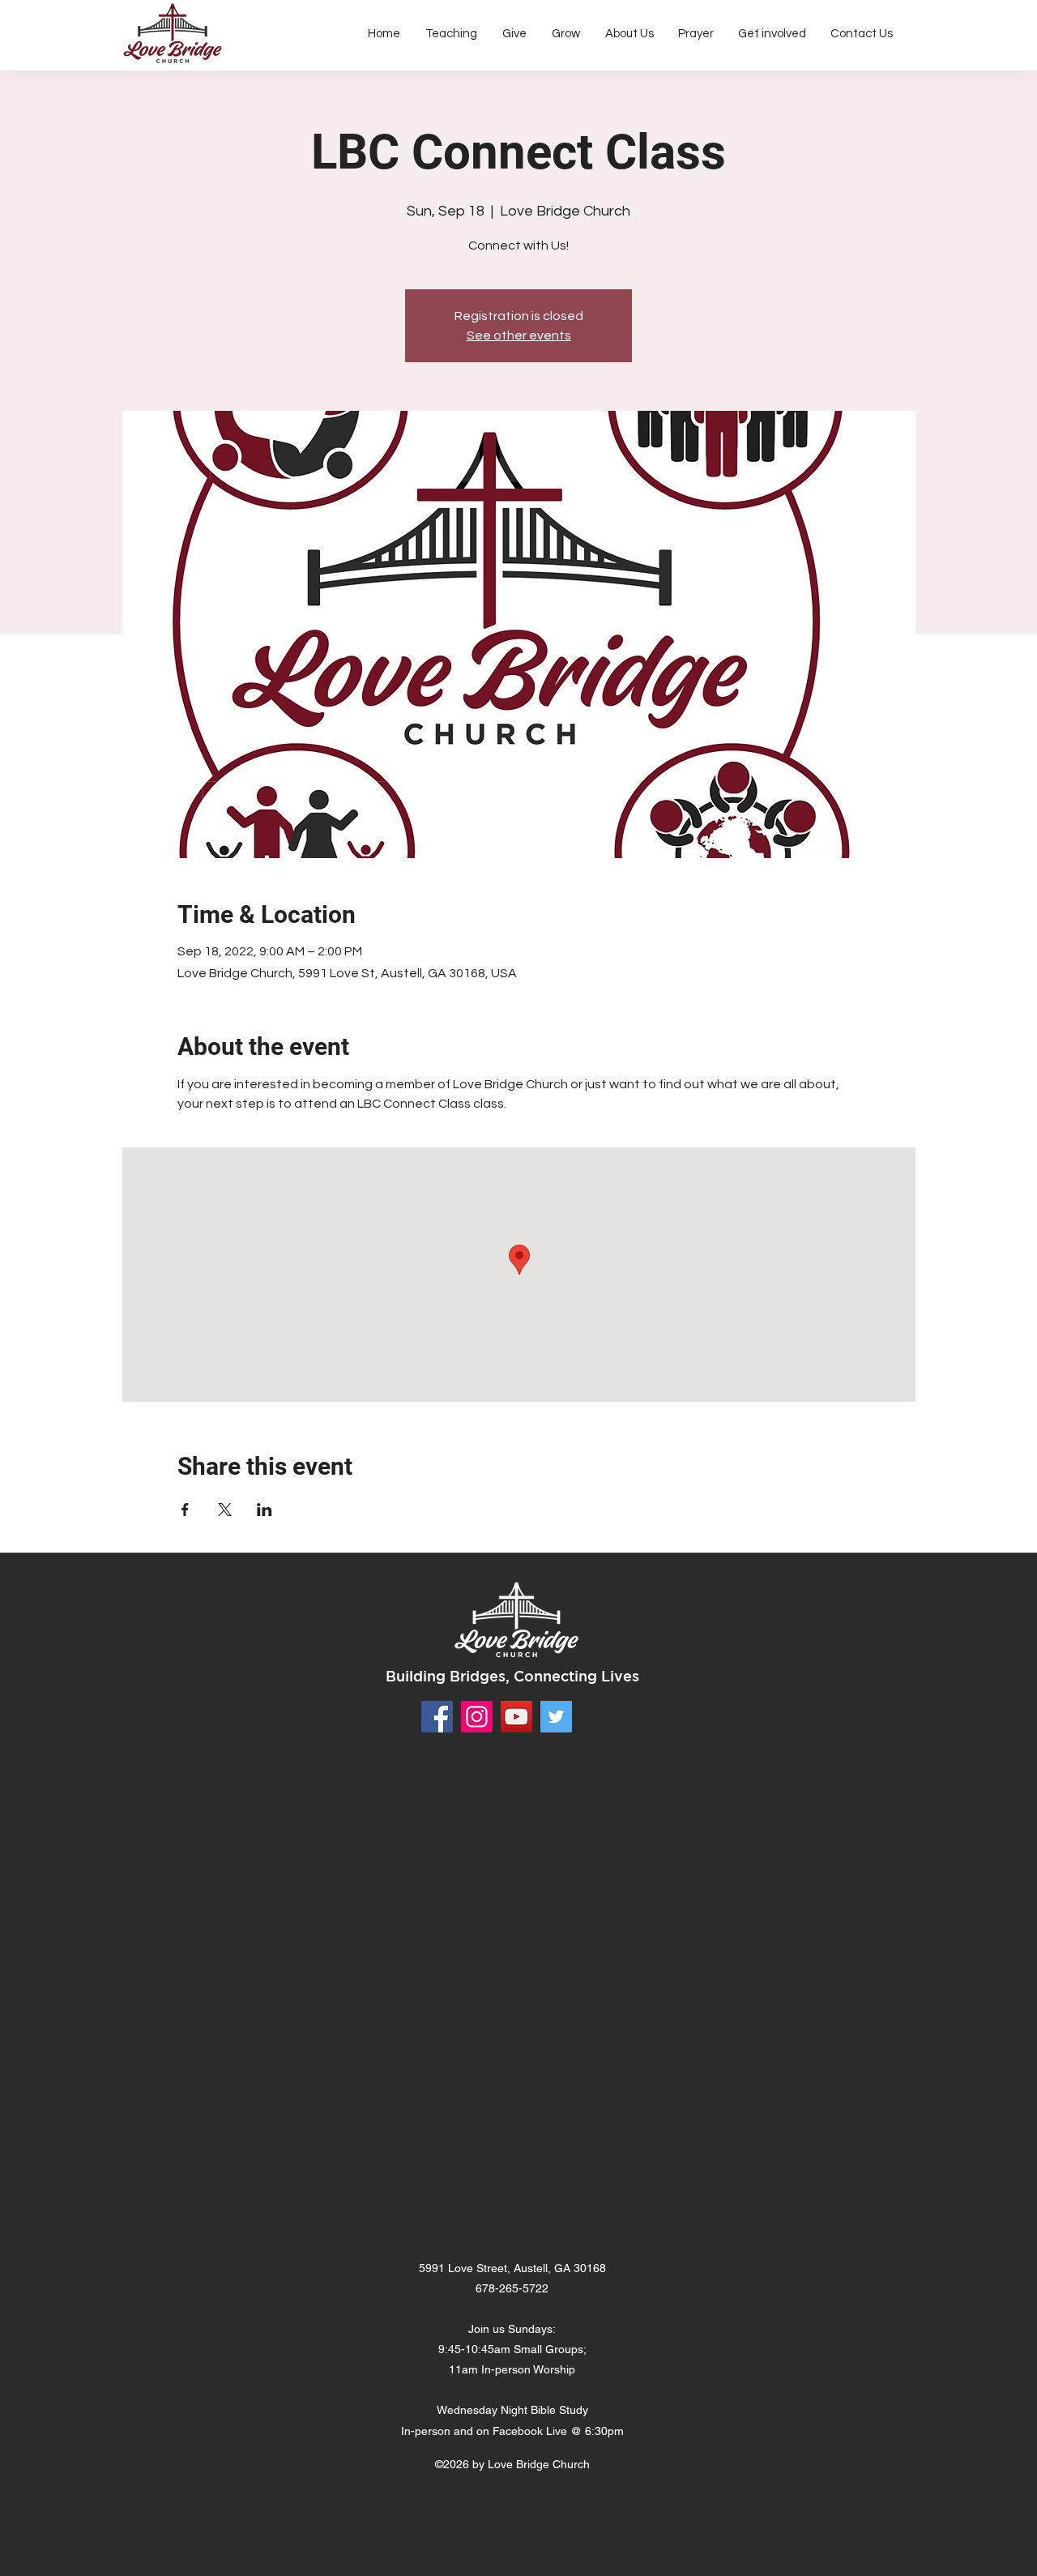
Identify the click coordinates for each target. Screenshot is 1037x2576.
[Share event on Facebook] (185, 1510)
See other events (519, 335)
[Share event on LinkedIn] (265, 1510)
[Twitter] (556, 1717)
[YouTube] (516, 1717)
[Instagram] (477, 1717)
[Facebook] (437, 1717)
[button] (629, 34)
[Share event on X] (225, 1510)
